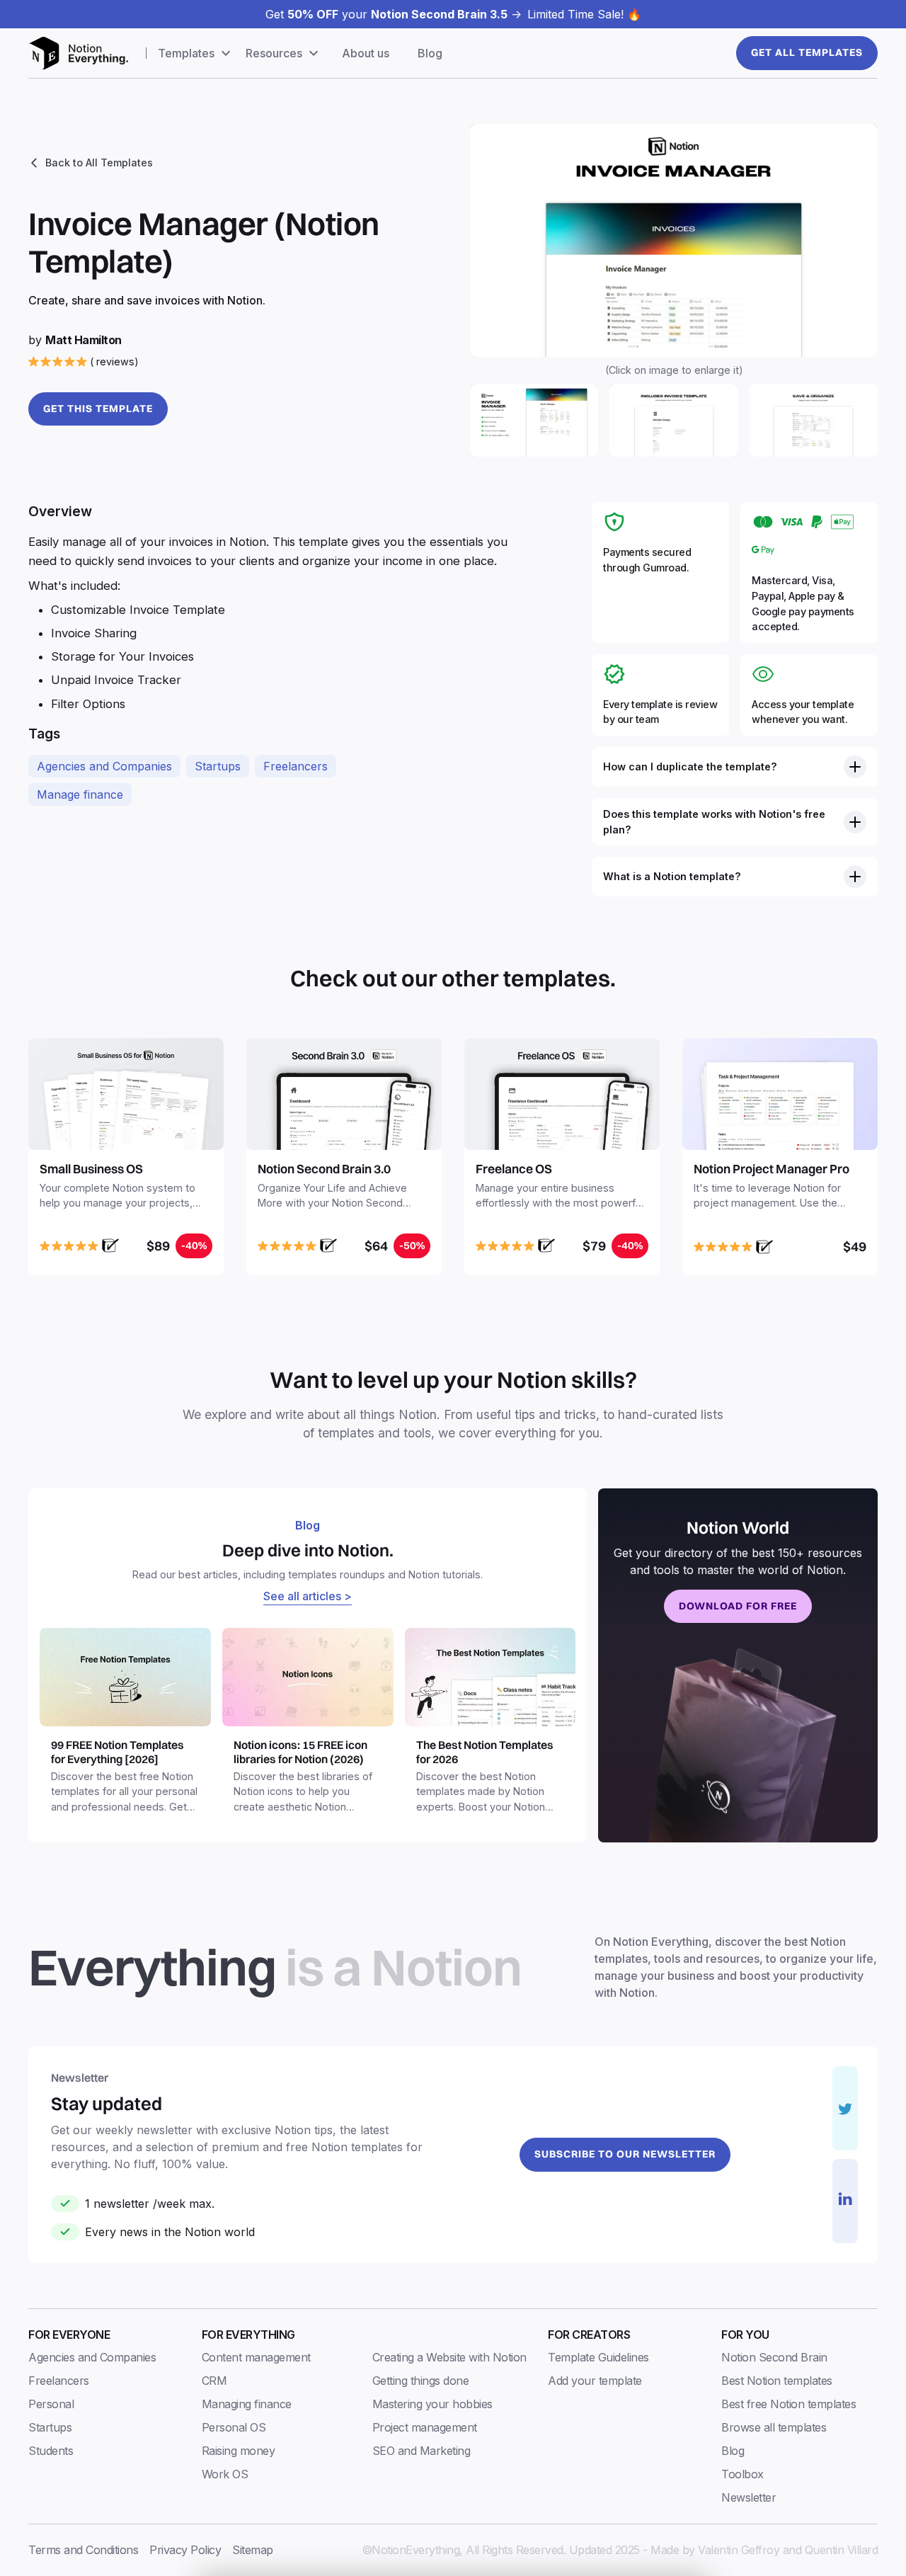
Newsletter (749, 2497)
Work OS (225, 2474)
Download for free (738, 1606)
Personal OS (234, 2427)
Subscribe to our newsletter (625, 2154)
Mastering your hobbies (432, 2404)
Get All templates (807, 52)
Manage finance (80, 794)
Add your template (595, 2381)
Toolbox (742, 2474)
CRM (214, 2381)
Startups (218, 766)
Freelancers (296, 766)
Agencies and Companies (104, 766)
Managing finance (247, 2404)
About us (366, 53)
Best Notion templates (777, 2381)
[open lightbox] (674, 240)
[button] (196, 53)
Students (51, 2451)
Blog (430, 53)
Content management (256, 2357)
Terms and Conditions (83, 2550)
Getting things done (421, 2381)
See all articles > (308, 1596)
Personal (51, 2404)
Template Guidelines (598, 2357)
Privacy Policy (185, 2550)
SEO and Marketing (422, 2451)
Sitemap (253, 2550)
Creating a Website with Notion (449, 2357)
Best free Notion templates (789, 2404)
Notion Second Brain (774, 2357)
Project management (425, 2427)
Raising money (239, 2451)
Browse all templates (774, 2427)
